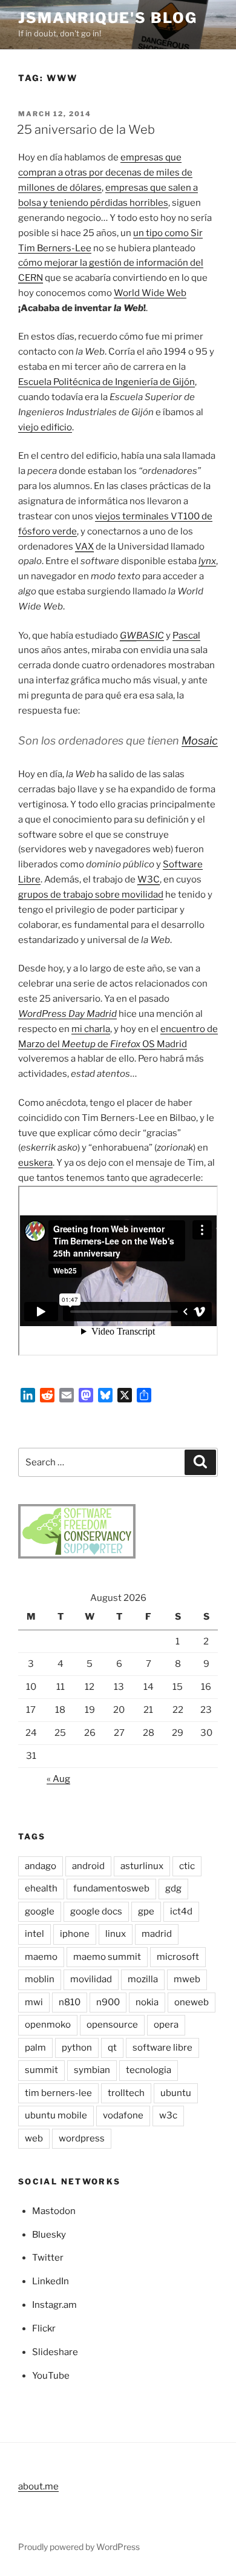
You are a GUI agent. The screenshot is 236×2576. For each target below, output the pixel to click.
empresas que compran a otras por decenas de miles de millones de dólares (105, 172)
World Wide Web (150, 293)
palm (35, 2048)
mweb (187, 1979)
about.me (38, 2486)
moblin (40, 1979)
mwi (34, 2002)
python (77, 2048)
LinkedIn (51, 2281)
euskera (35, 1163)
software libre (162, 2048)
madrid (157, 1934)
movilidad (91, 1979)
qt (112, 2048)
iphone (75, 1934)
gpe (146, 1911)
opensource (112, 2025)
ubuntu (176, 2093)
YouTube (51, 2376)
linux (116, 1934)
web (34, 2138)
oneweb (192, 2002)
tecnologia (149, 2070)
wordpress (82, 2138)
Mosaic (200, 741)
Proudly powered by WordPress (79, 2547)
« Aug (58, 1779)
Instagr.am (54, 2305)
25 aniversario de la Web (86, 130)
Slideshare (55, 2352)
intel (34, 1934)
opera (166, 2025)
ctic (187, 1866)
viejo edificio (45, 427)
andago (41, 1866)
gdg (173, 1888)
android (88, 1866)
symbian (92, 2070)
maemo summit (107, 1957)
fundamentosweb (111, 1888)
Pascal (186, 636)
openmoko (48, 2025)
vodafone (123, 2115)
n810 (70, 2002)
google (40, 1911)
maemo (41, 1957)
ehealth (41, 1888)
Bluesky (49, 2235)
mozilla (143, 1979)
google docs (96, 1911)
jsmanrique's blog (108, 18)
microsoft (178, 1957)
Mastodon (54, 2211)
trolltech (126, 2093)
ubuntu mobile (56, 2115)
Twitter (48, 2258)
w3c (168, 2115)
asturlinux (142, 1866)
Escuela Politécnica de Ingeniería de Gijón (107, 382)
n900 (108, 2002)
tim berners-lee (58, 2093)
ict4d (181, 1911)
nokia (147, 2002)
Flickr (44, 2328)
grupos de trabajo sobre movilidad (91, 895)
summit (41, 2070)
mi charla (91, 1029)
